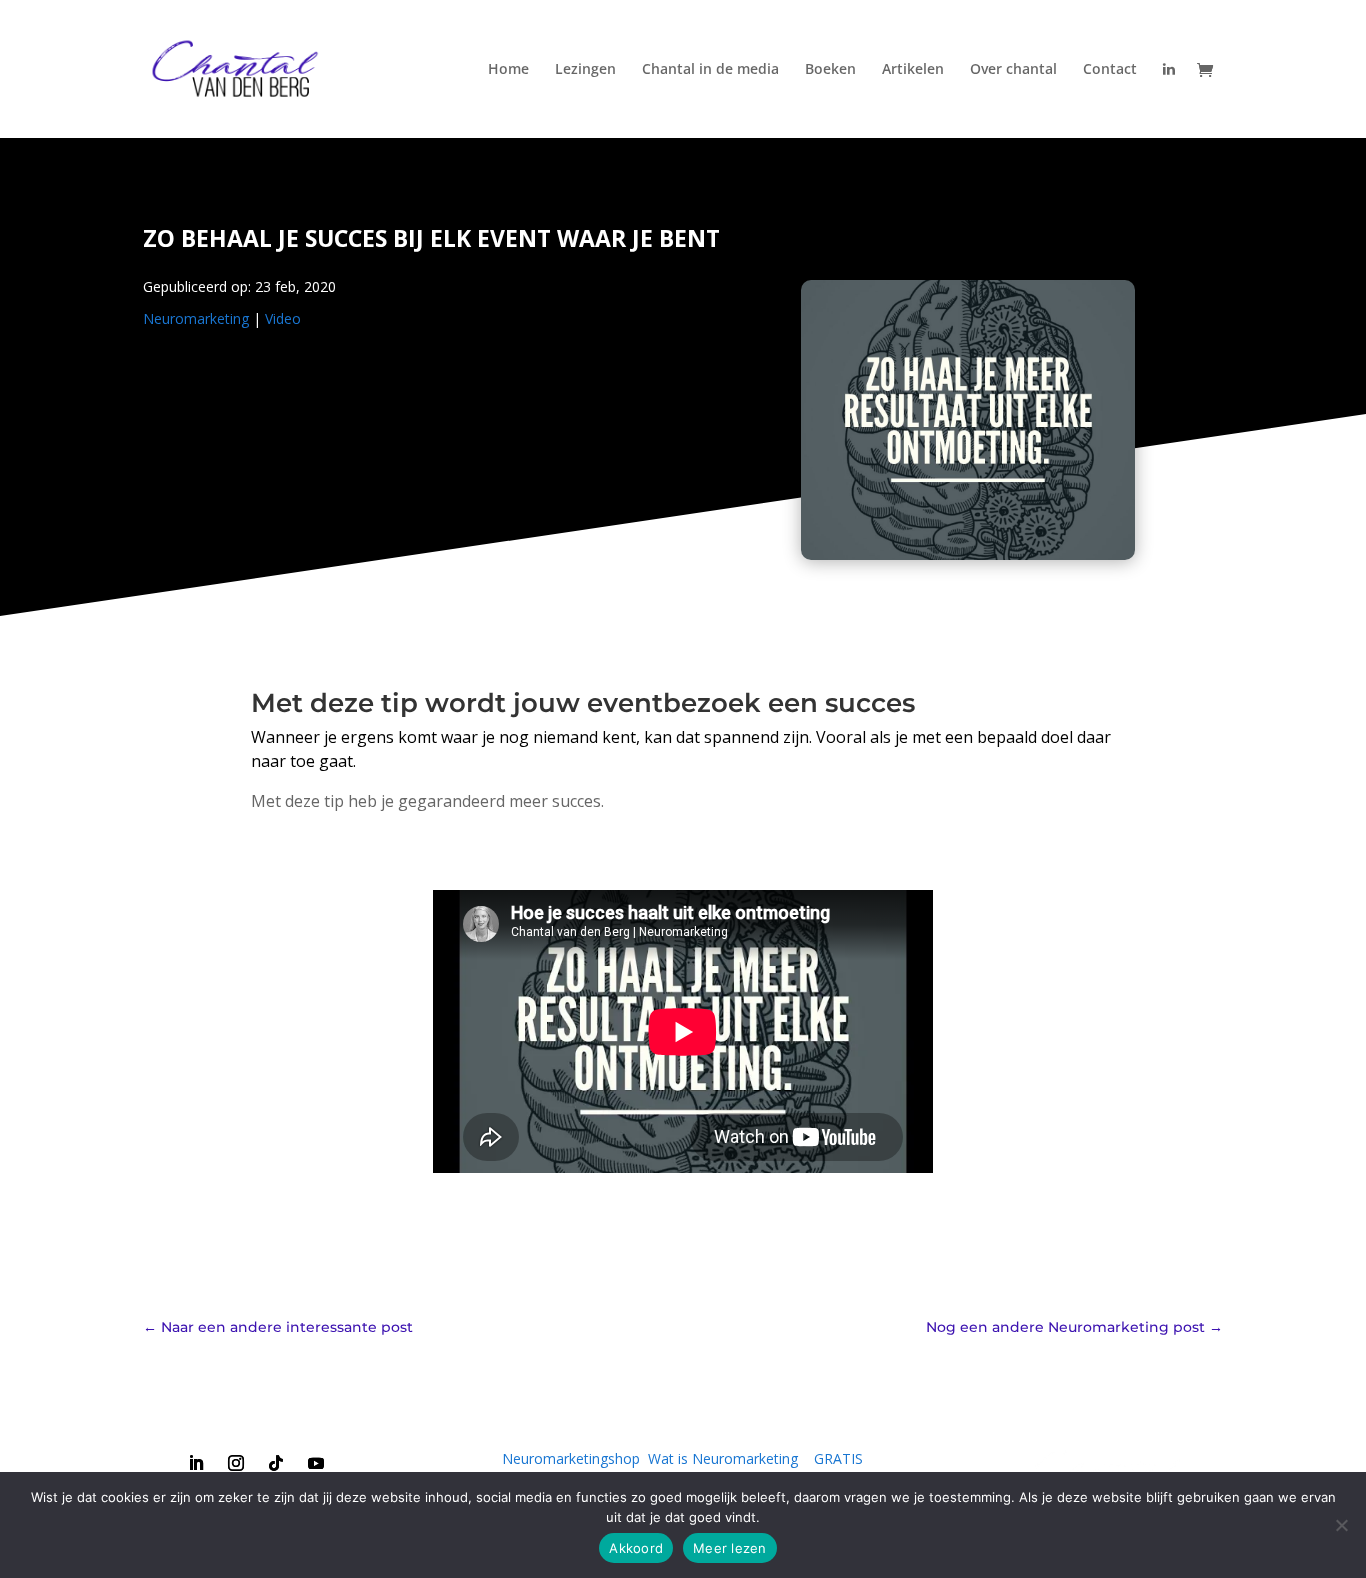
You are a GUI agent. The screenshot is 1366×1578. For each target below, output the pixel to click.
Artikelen (913, 70)
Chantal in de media (710, 70)
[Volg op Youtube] (316, 1463)
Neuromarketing (196, 318)
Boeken (830, 70)
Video (283, 318)
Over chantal (1013, 70)
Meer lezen (730, 1548)
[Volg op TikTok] (276, 1463)
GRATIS (838, 1458)
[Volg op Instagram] (236, 1463)
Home (508, 70)
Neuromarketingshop (571, 1458)
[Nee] (1341, 1525)
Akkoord (636, 1548)
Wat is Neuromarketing (723, 1458)
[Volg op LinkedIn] (196, 1463)
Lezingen (585, 70)
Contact (1110, 70)
